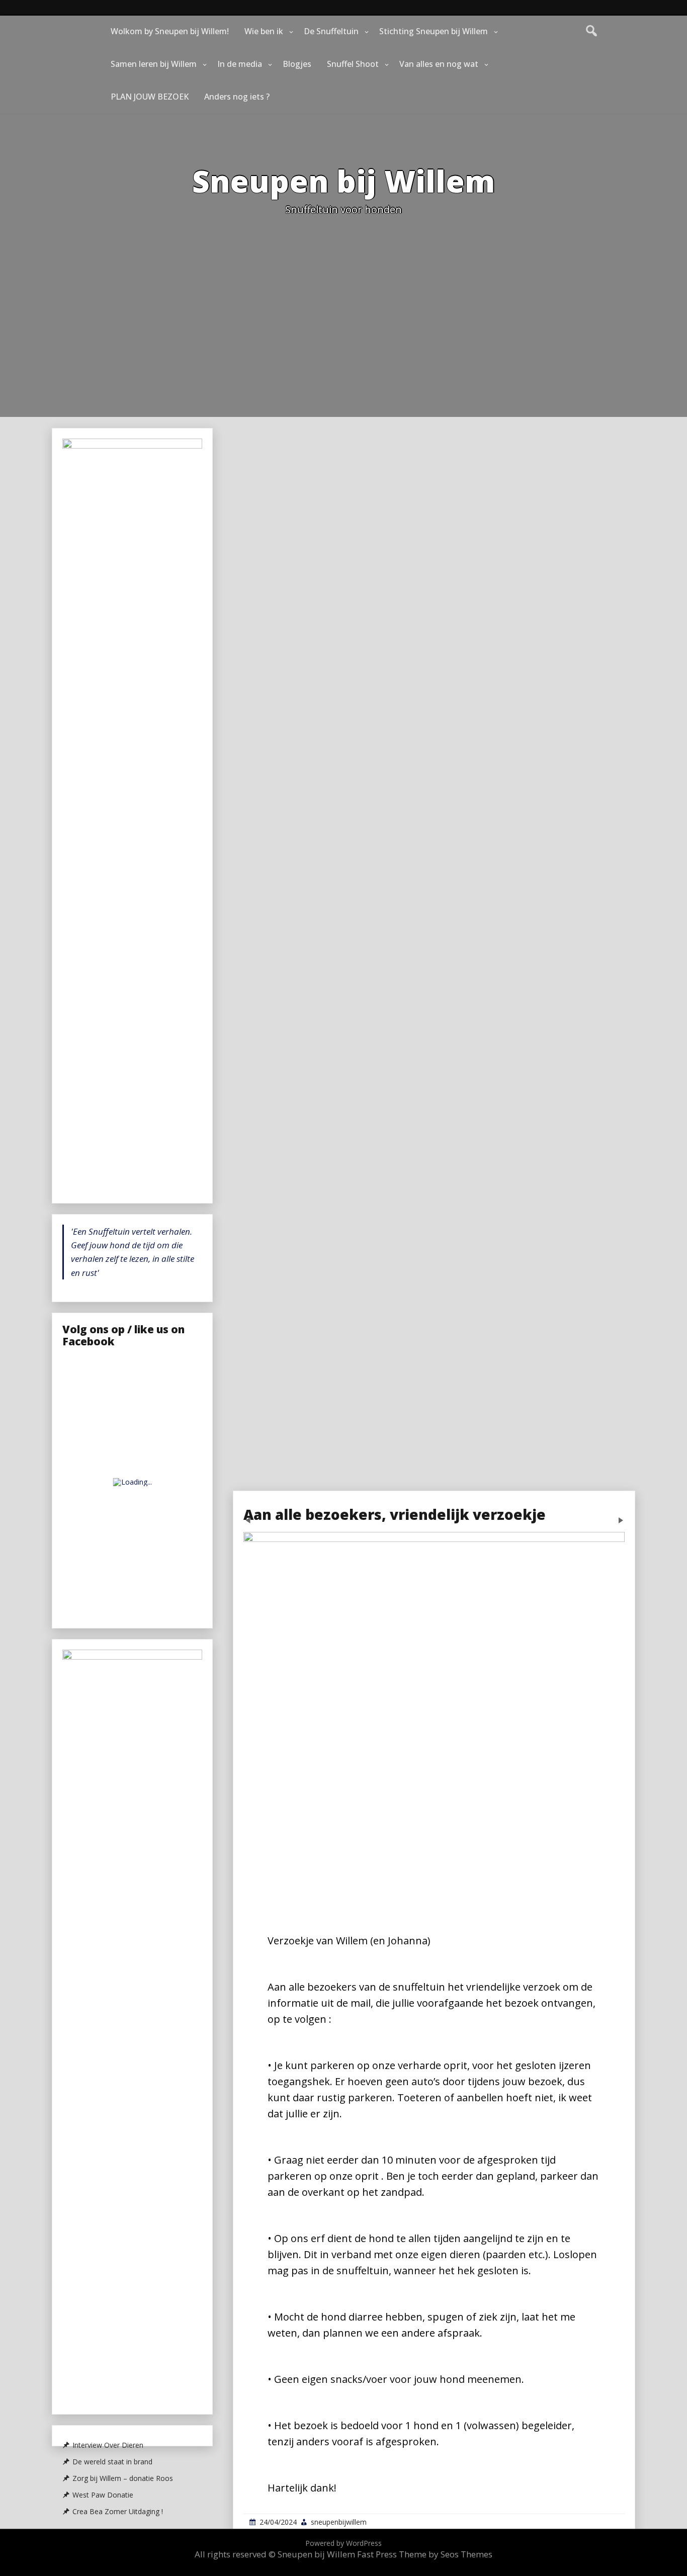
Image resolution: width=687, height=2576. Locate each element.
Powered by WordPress (343, 2543)
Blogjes (297, 64)
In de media (240, 64)
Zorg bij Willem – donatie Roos (123, 2478)
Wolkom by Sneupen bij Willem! (170, 31)
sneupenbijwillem (339, 2522)
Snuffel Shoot (353, 64)
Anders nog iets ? (237, 97)
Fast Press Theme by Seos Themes (425, 2554)
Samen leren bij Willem (154, 64)
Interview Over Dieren (108, 2445)
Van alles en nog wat (439, 64)
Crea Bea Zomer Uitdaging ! (118, 2512)
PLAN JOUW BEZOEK (150, 97)
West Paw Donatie (103, 2495)
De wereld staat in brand (112, 2462)
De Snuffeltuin (331, 31)
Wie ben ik (264, 31)
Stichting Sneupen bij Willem (434, 31)
